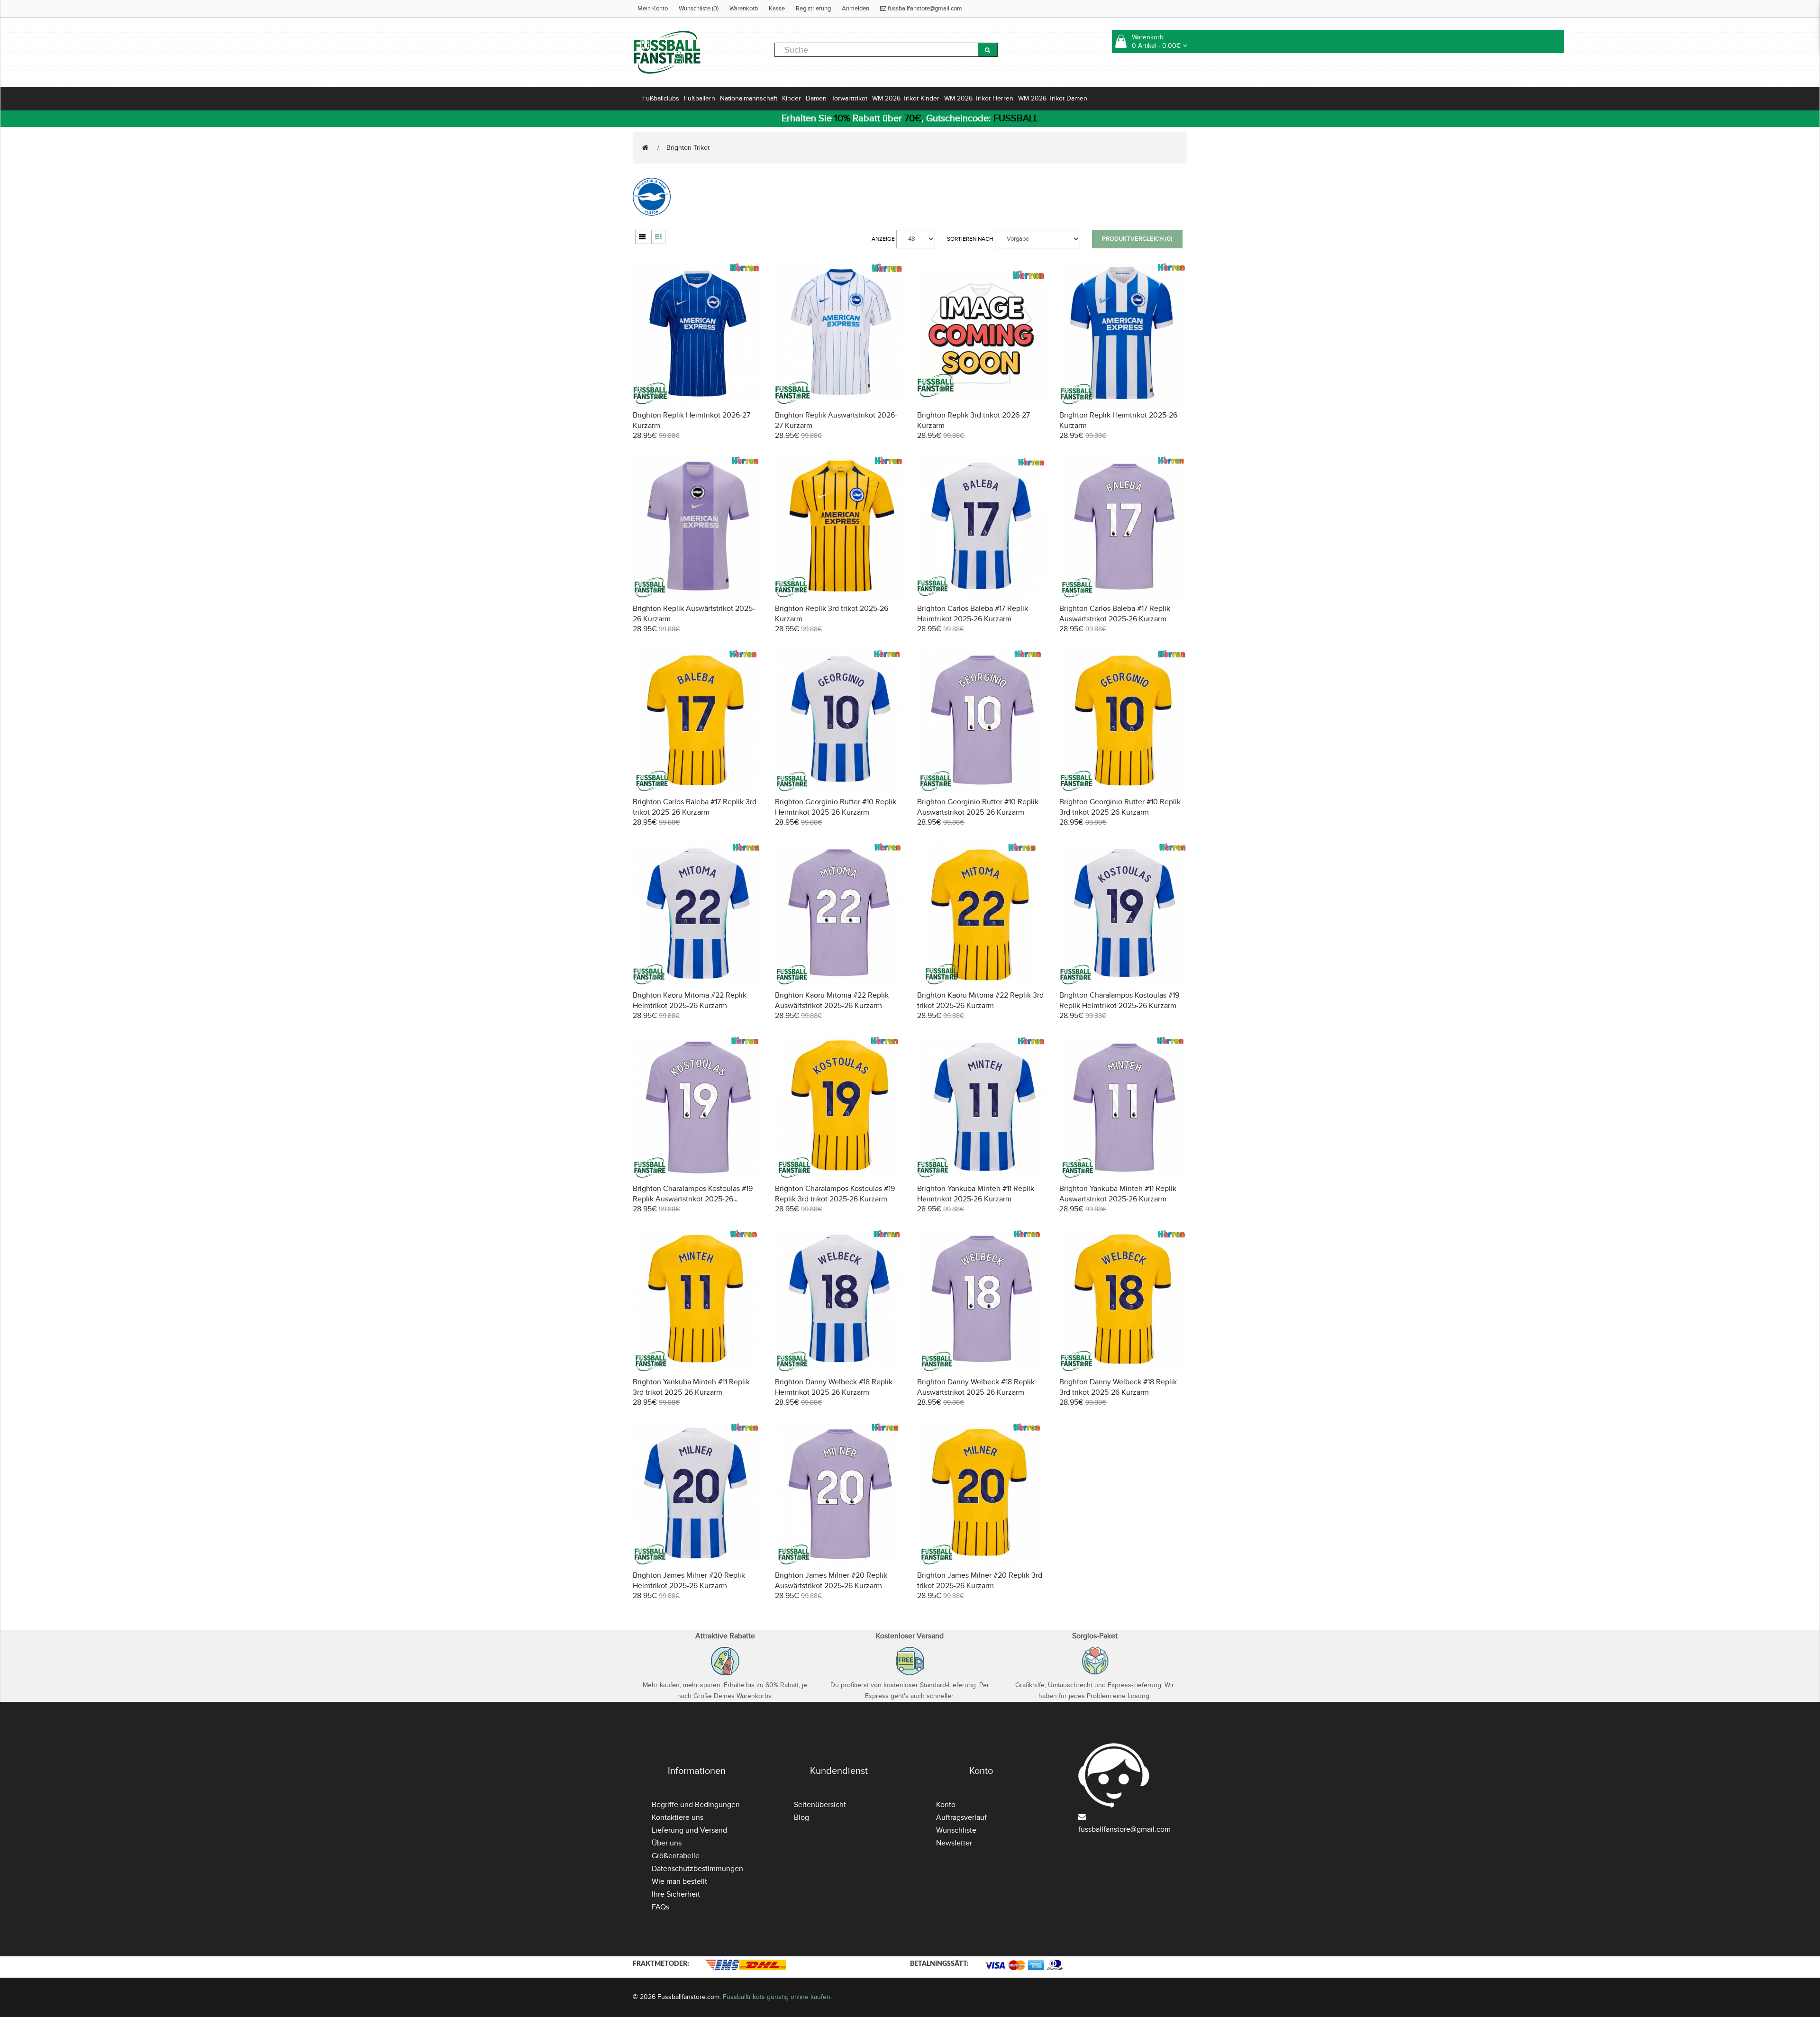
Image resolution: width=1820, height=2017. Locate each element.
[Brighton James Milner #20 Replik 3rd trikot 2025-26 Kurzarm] (981, 1493)
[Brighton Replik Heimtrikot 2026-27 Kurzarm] (697, 332)
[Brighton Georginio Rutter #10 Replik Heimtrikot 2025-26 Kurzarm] (839, 719)
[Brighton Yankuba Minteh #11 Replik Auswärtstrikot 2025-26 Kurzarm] (1123, 1106)
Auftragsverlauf (961, 1817)
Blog (801, 1817)
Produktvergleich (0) (1137, 239)
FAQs (660, 1907)
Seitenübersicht (820, 1805)
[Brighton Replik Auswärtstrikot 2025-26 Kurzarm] (697, 526)
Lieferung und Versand (689, 1830)
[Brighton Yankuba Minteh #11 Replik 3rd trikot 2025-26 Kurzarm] (697, 1299)
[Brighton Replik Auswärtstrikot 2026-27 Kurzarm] (839, 332)
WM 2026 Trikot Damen (1053, 98)
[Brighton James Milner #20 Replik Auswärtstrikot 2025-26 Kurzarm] (839, 1493)
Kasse (777, 9)
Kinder (792, 98)
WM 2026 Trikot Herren (979, 98)
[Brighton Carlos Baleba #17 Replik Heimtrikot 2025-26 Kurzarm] (981, 526)
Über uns (667, 1843)
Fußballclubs (661, 98)
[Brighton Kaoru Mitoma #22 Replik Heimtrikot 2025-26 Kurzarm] (697, 913)
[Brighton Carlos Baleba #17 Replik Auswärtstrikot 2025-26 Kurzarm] (1123, 526)
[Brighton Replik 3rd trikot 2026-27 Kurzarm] (981, 332)
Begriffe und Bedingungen (696, 1805)
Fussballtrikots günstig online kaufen (777, 1997)
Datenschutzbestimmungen (697, 1869)
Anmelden (855, 9)
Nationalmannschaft (749, 98)
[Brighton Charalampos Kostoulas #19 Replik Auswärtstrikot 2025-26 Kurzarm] (697, 1106)
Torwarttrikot (849, 98)
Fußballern (700, 98)
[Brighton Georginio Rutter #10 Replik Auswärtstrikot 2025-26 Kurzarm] (981, 719)
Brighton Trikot (688, 148)
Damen (816, 98)
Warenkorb (744, 9)
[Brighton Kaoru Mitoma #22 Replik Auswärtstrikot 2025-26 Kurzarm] (839, 913)
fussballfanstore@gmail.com (924, 9)
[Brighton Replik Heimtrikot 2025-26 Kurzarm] (1123, 332)
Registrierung (813, 9)
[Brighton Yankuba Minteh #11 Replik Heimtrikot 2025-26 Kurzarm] (981, 1106)
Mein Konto (653, 9)
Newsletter (954, 1843)
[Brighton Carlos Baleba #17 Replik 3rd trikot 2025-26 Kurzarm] (697, 719)
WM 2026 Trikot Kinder (906, 98)
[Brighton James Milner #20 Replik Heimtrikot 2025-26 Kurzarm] (697, 1493)
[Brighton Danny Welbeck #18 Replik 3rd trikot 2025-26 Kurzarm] (1123, 1299)
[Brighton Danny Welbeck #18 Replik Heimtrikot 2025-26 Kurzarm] (839, 1299)
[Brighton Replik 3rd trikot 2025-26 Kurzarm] (839, 526)
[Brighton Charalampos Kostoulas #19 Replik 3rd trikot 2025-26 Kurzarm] (839, 1106)
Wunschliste (956, 1830)
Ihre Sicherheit (676, 1894)
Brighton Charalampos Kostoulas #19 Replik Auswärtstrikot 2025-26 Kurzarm (693, 1199)
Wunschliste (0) (699, 9)
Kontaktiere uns (678, 1817)
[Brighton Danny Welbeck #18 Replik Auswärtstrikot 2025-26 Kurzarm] (981, 1299)
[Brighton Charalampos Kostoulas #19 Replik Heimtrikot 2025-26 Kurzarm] (1123, 913)
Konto (946, 1805)
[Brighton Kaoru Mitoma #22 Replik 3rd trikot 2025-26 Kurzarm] (981, 913)
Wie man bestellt (679, 1881)
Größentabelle (676, 1856)
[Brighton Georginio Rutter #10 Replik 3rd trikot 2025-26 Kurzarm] (1123, 719)
